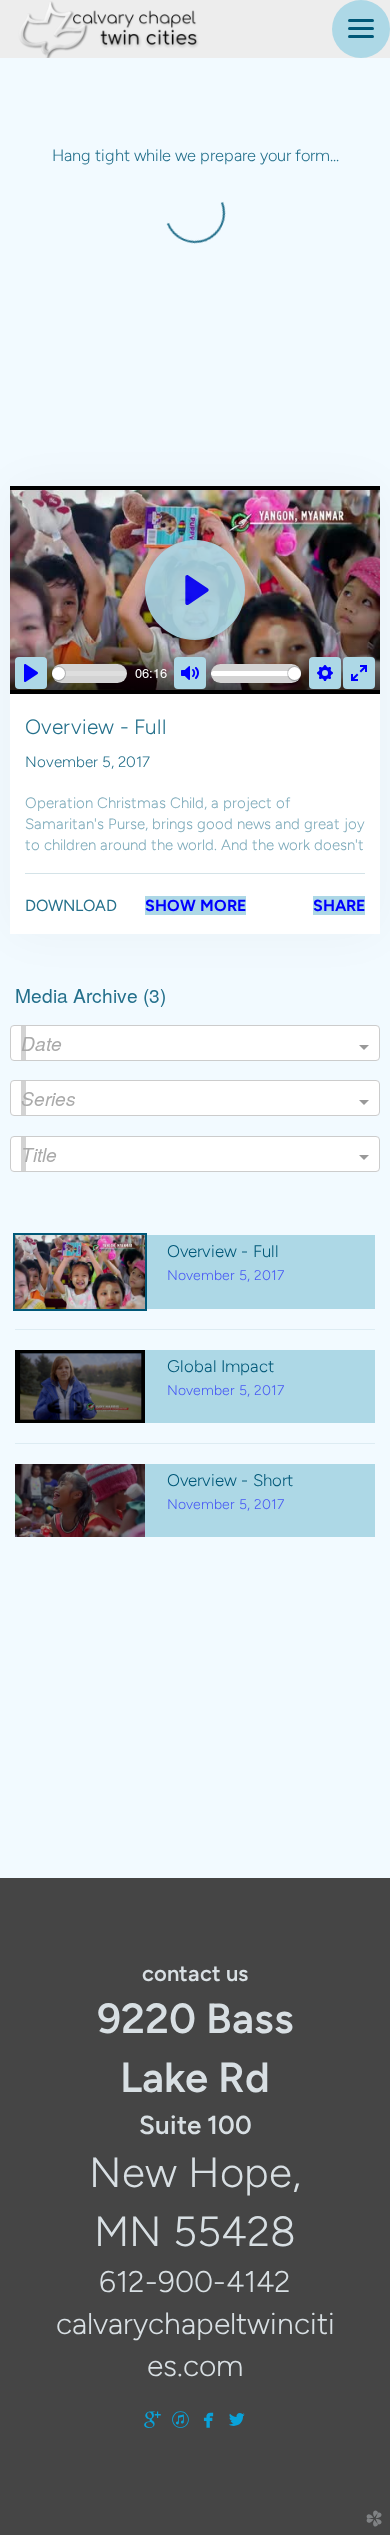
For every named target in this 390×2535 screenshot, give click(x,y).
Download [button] (71, 905)
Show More (195, 905)
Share (339, 905)
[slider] (90, 673)
